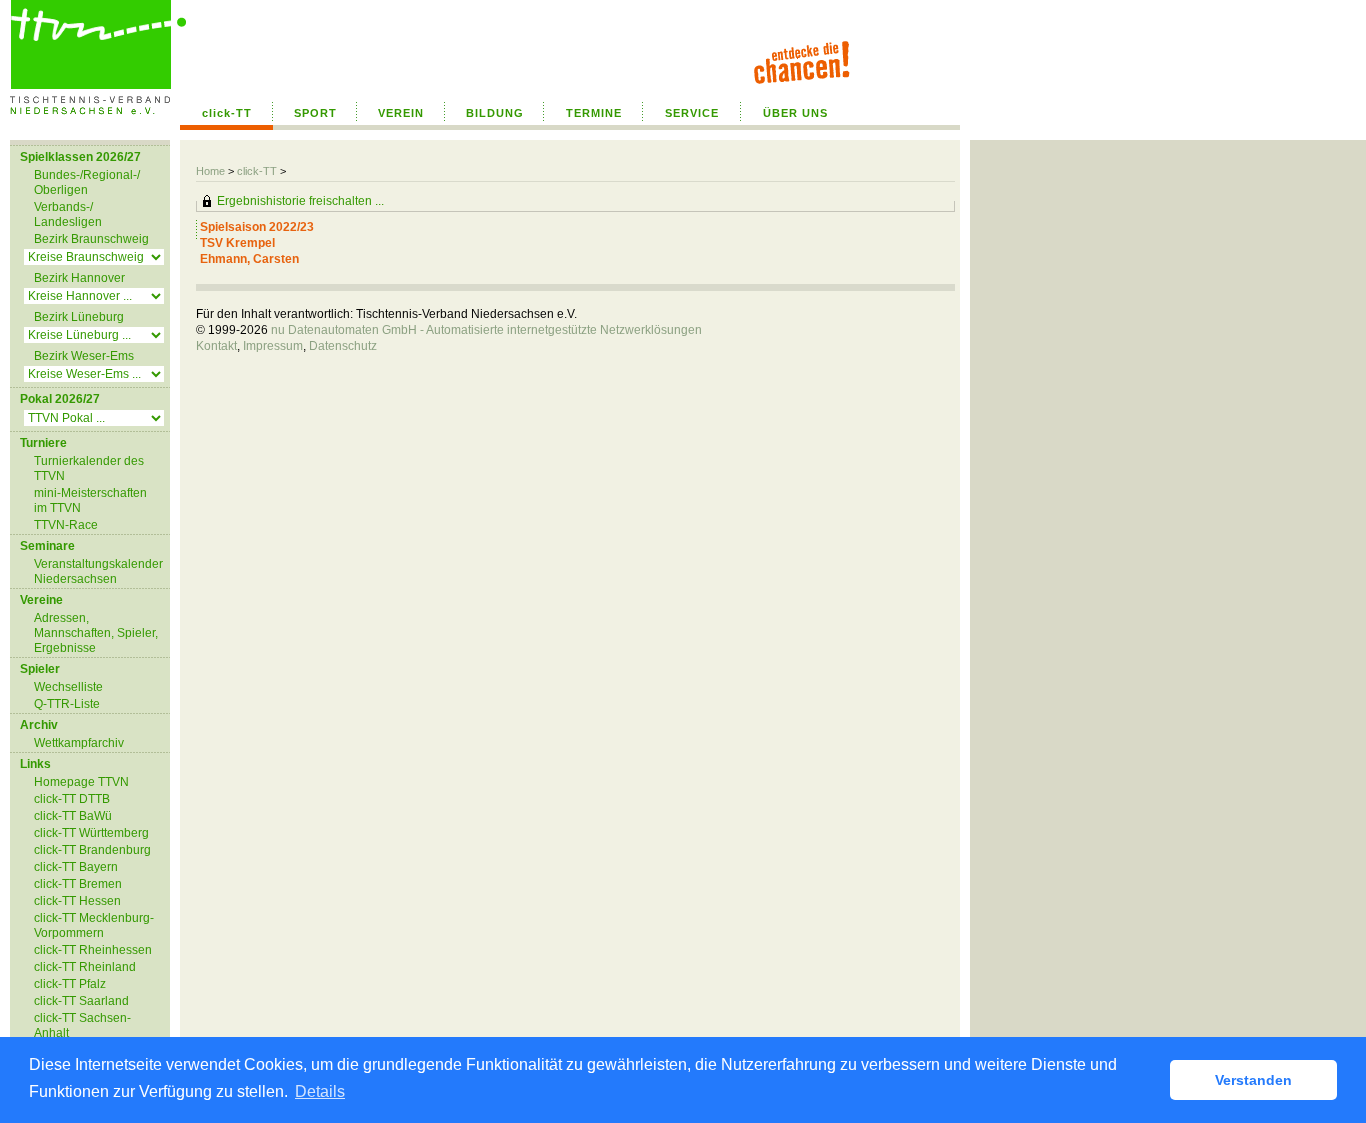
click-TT (227, 113)
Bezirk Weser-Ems (84, 356)
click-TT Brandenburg (92, 850)
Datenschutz (343, 346)
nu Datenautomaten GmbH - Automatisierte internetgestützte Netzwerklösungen (486, 330)
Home (210, 171)
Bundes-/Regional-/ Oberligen (87, 182)
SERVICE (692, 113)
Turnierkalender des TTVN (89, 468)
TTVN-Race (66, 525)
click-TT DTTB (72, 799)
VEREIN (401, 113)
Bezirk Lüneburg (79, 317)
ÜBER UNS (795, 113)
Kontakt (216, 346)
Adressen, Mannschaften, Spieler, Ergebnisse (96, 633)
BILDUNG (495, 113)
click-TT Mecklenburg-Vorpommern (94, 925)
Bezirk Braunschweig (91, 239)
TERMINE (594, 113)
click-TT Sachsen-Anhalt (82, 1025)
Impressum (273, 346)
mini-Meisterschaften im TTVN (90, 500)
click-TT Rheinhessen (93, 950)
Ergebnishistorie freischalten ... (300, 201)
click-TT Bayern (76, 867)
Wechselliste (68, 687)
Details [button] (320, 1091)
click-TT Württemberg (91, 833)
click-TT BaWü (73, 816)
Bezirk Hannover (79, 278)
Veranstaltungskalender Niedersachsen (98, 571)
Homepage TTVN (81, 782)
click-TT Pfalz (70, 984)
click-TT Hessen (77, 901)
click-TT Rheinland (85, 967)
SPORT (315, 113)
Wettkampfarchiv (79, 743)
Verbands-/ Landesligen (68, 214)
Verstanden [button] (1253, 1080)
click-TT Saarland (81, 1001)
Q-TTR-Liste (67, 704)
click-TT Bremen (78, 884)
